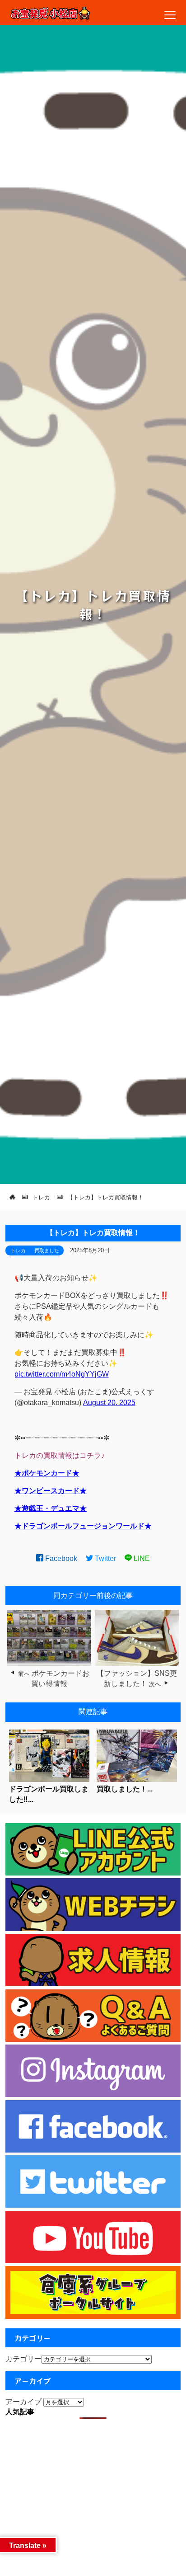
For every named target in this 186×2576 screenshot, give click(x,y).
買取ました (47, 1250)
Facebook (60, 1558)
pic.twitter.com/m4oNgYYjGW (62, 1374)
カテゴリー (23, 2359)
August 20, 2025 (109, 1403)
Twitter (105, 1558)
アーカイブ (23, 2402)
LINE (141, 1558)
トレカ (18, 1250)
